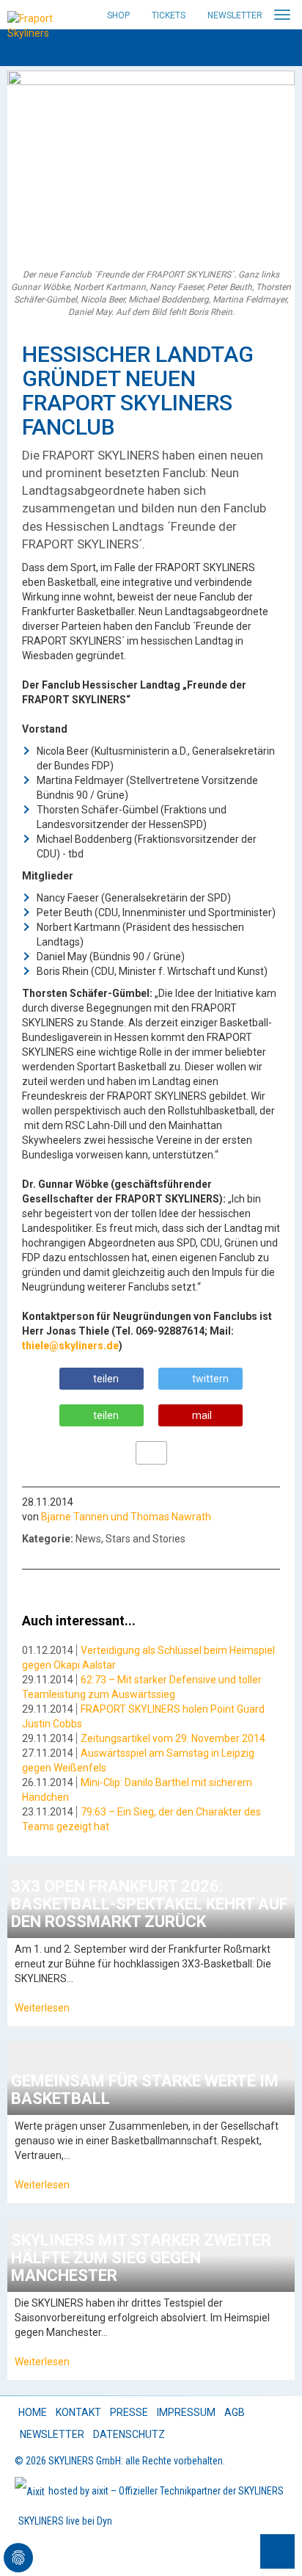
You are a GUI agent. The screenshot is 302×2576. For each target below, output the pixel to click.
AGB (235, 2412)
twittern (210, 1379)
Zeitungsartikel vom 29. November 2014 (173, 1738)
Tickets (169, 15)
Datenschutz (129, 2434)
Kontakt (78, 2412)
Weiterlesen (42, 2008)
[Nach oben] (277, 2551)
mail (202, 1415)
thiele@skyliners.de (70, 1346)
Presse (129, 2412)
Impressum (186, 2412)
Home (33, 2412)
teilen (106, 1379)
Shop (118, 15)
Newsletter (235, 15)
